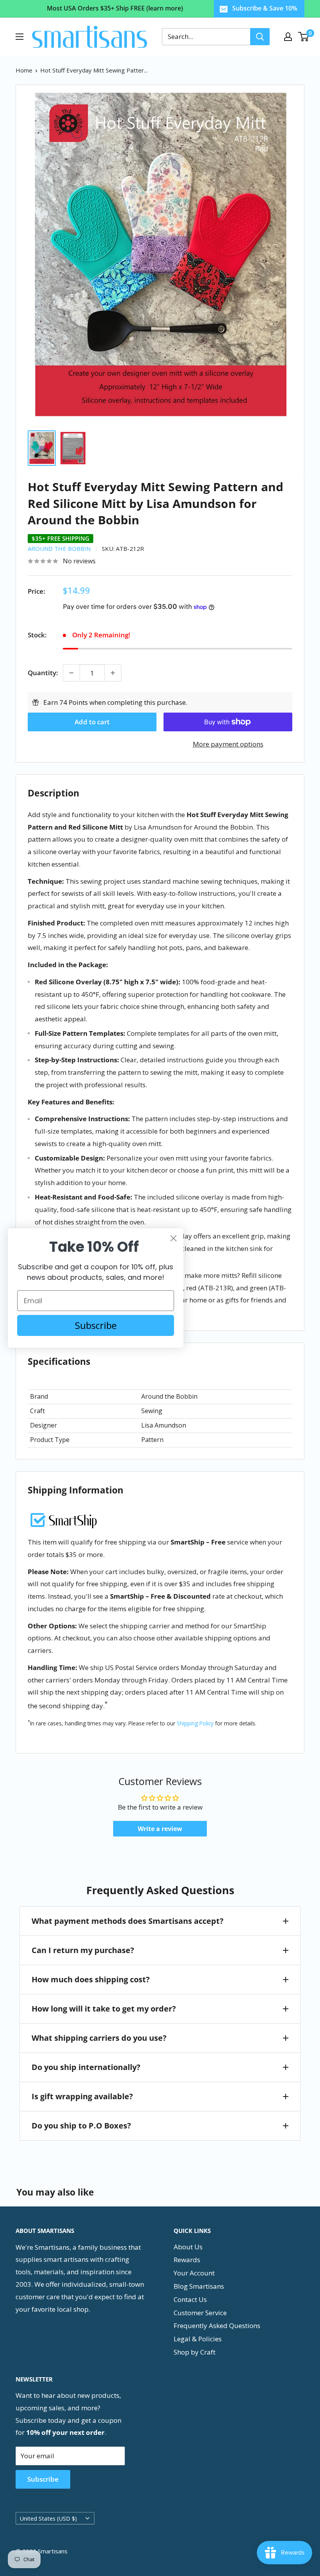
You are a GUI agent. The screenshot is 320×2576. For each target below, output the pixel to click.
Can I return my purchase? (83, 1950)
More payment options (228, 744)
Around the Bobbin (59, 548)
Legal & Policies (198, 2339)
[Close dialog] (173, 1238)
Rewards (187, 2260)
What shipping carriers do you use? (99, 2038)
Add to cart (92, 722)
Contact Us (190, 2299)
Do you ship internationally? (86, 2067)
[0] (304, 37)
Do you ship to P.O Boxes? (81, 2126)
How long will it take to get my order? (104, 2009)
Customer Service (200, 2313)
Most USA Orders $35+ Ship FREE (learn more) (115, 8)
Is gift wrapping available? (82, 2096)
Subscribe (43, 2479)
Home (24, 70)
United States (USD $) (48, 2518)
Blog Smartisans (199, 2286)
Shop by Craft (195, 2352)
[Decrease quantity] (71, 673)
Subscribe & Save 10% (265, 8)
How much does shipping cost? (91, 1979)
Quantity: (43, 673)
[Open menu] (20, 37)
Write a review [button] (160, 1829)
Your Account (194, 2273)
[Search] (260, 37)
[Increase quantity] (113, 673)
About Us (188, 2247)
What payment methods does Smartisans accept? (128, 1921)
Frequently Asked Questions (217, 2326)
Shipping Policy (195, 1723)
